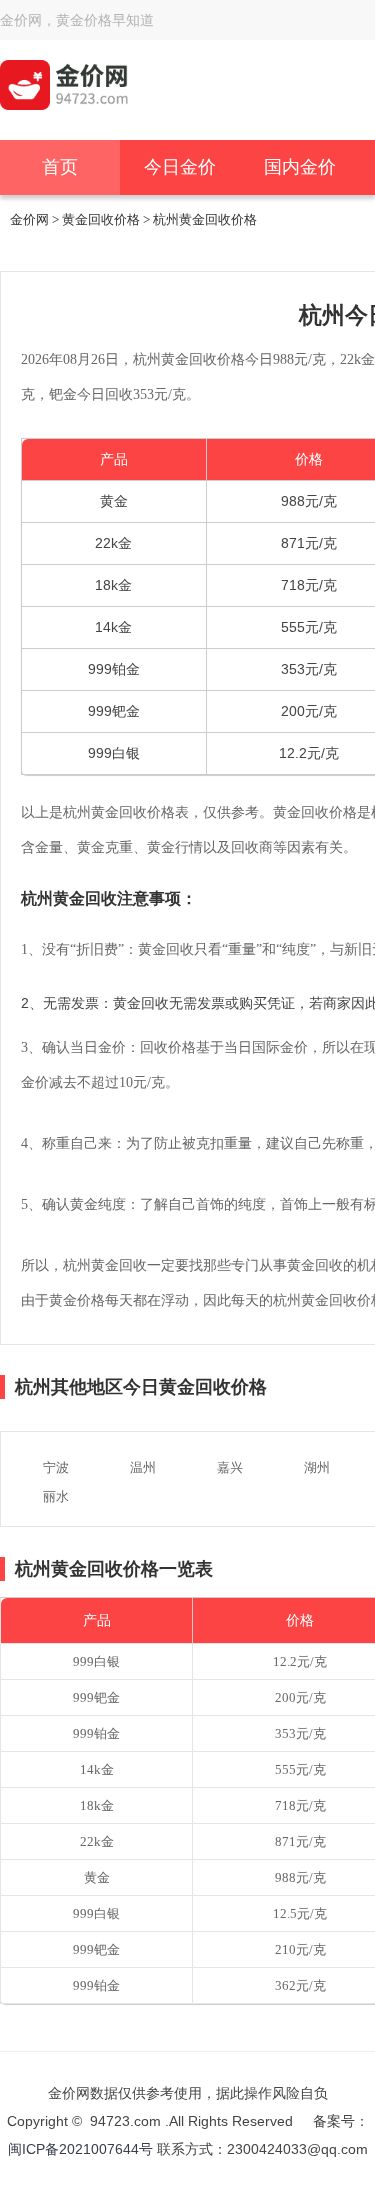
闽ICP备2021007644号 (82, 2149)
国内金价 (300, 167)
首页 (60, 167)
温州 (143, 1467)
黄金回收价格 (101, 219)
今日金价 (180, 167)
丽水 (56, 1496)
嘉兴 (230, 1467)
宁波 (56, 1467)
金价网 (29, 219)
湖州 (317, 1467)
